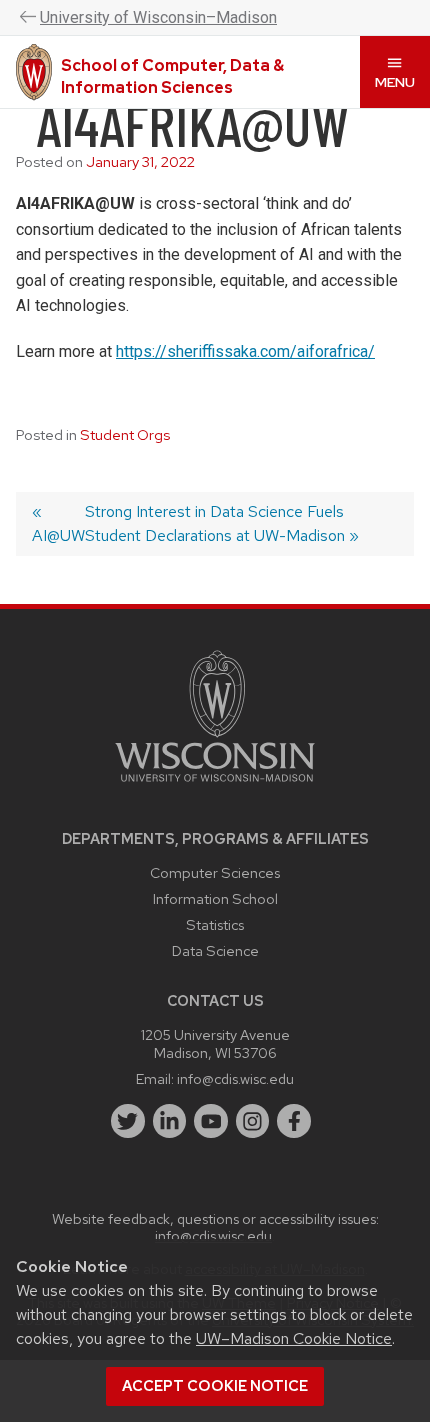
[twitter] (128, 1121)
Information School (215, 898)
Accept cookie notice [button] (215, 1386)
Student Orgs (125, 435)
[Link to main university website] (215, 785)
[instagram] (253, 1121)
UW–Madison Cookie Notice (294, 1338)
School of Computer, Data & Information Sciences (172, 76)
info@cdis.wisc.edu (235, 1078)
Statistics (215, 924)
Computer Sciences (215, 872)
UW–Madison (158, 17)
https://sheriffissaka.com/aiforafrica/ (245, 351)
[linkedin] (170, 1121)
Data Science (215, 950)
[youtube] (211, 1121)
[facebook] (294, 1121)
